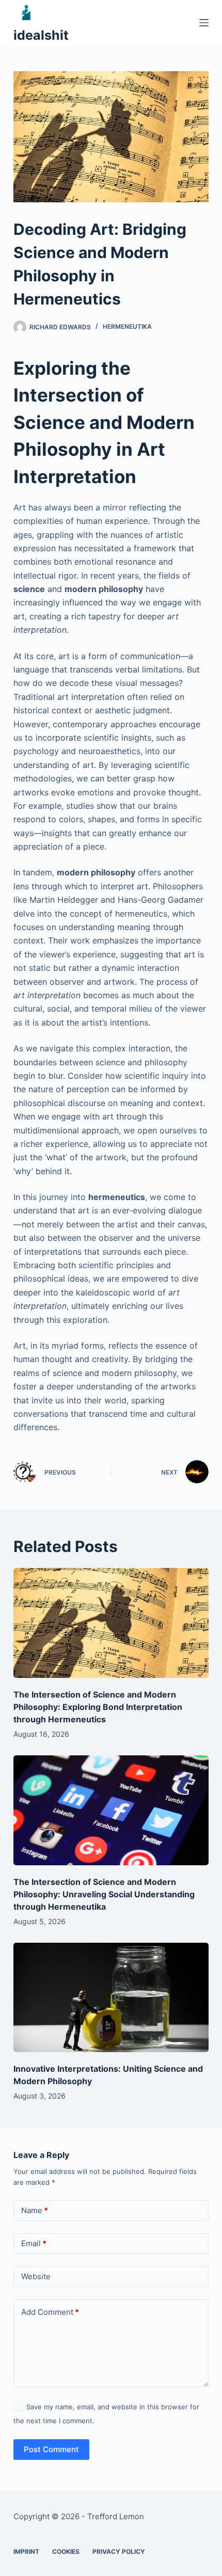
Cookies (66, 2551)
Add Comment (50, 2312)
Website (36, 2276)
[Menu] (204, 23)
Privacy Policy (119, 2551)
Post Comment (51, 2449)
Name (35, 2210)
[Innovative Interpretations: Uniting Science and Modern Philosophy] (111, 1998)
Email (34, 2243)
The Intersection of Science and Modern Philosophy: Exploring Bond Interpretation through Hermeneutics (98, 1707)
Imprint (26, 2551)
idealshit (41, 35)
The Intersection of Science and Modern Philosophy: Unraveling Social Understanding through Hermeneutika (104, 1894)
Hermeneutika (127, 326)
